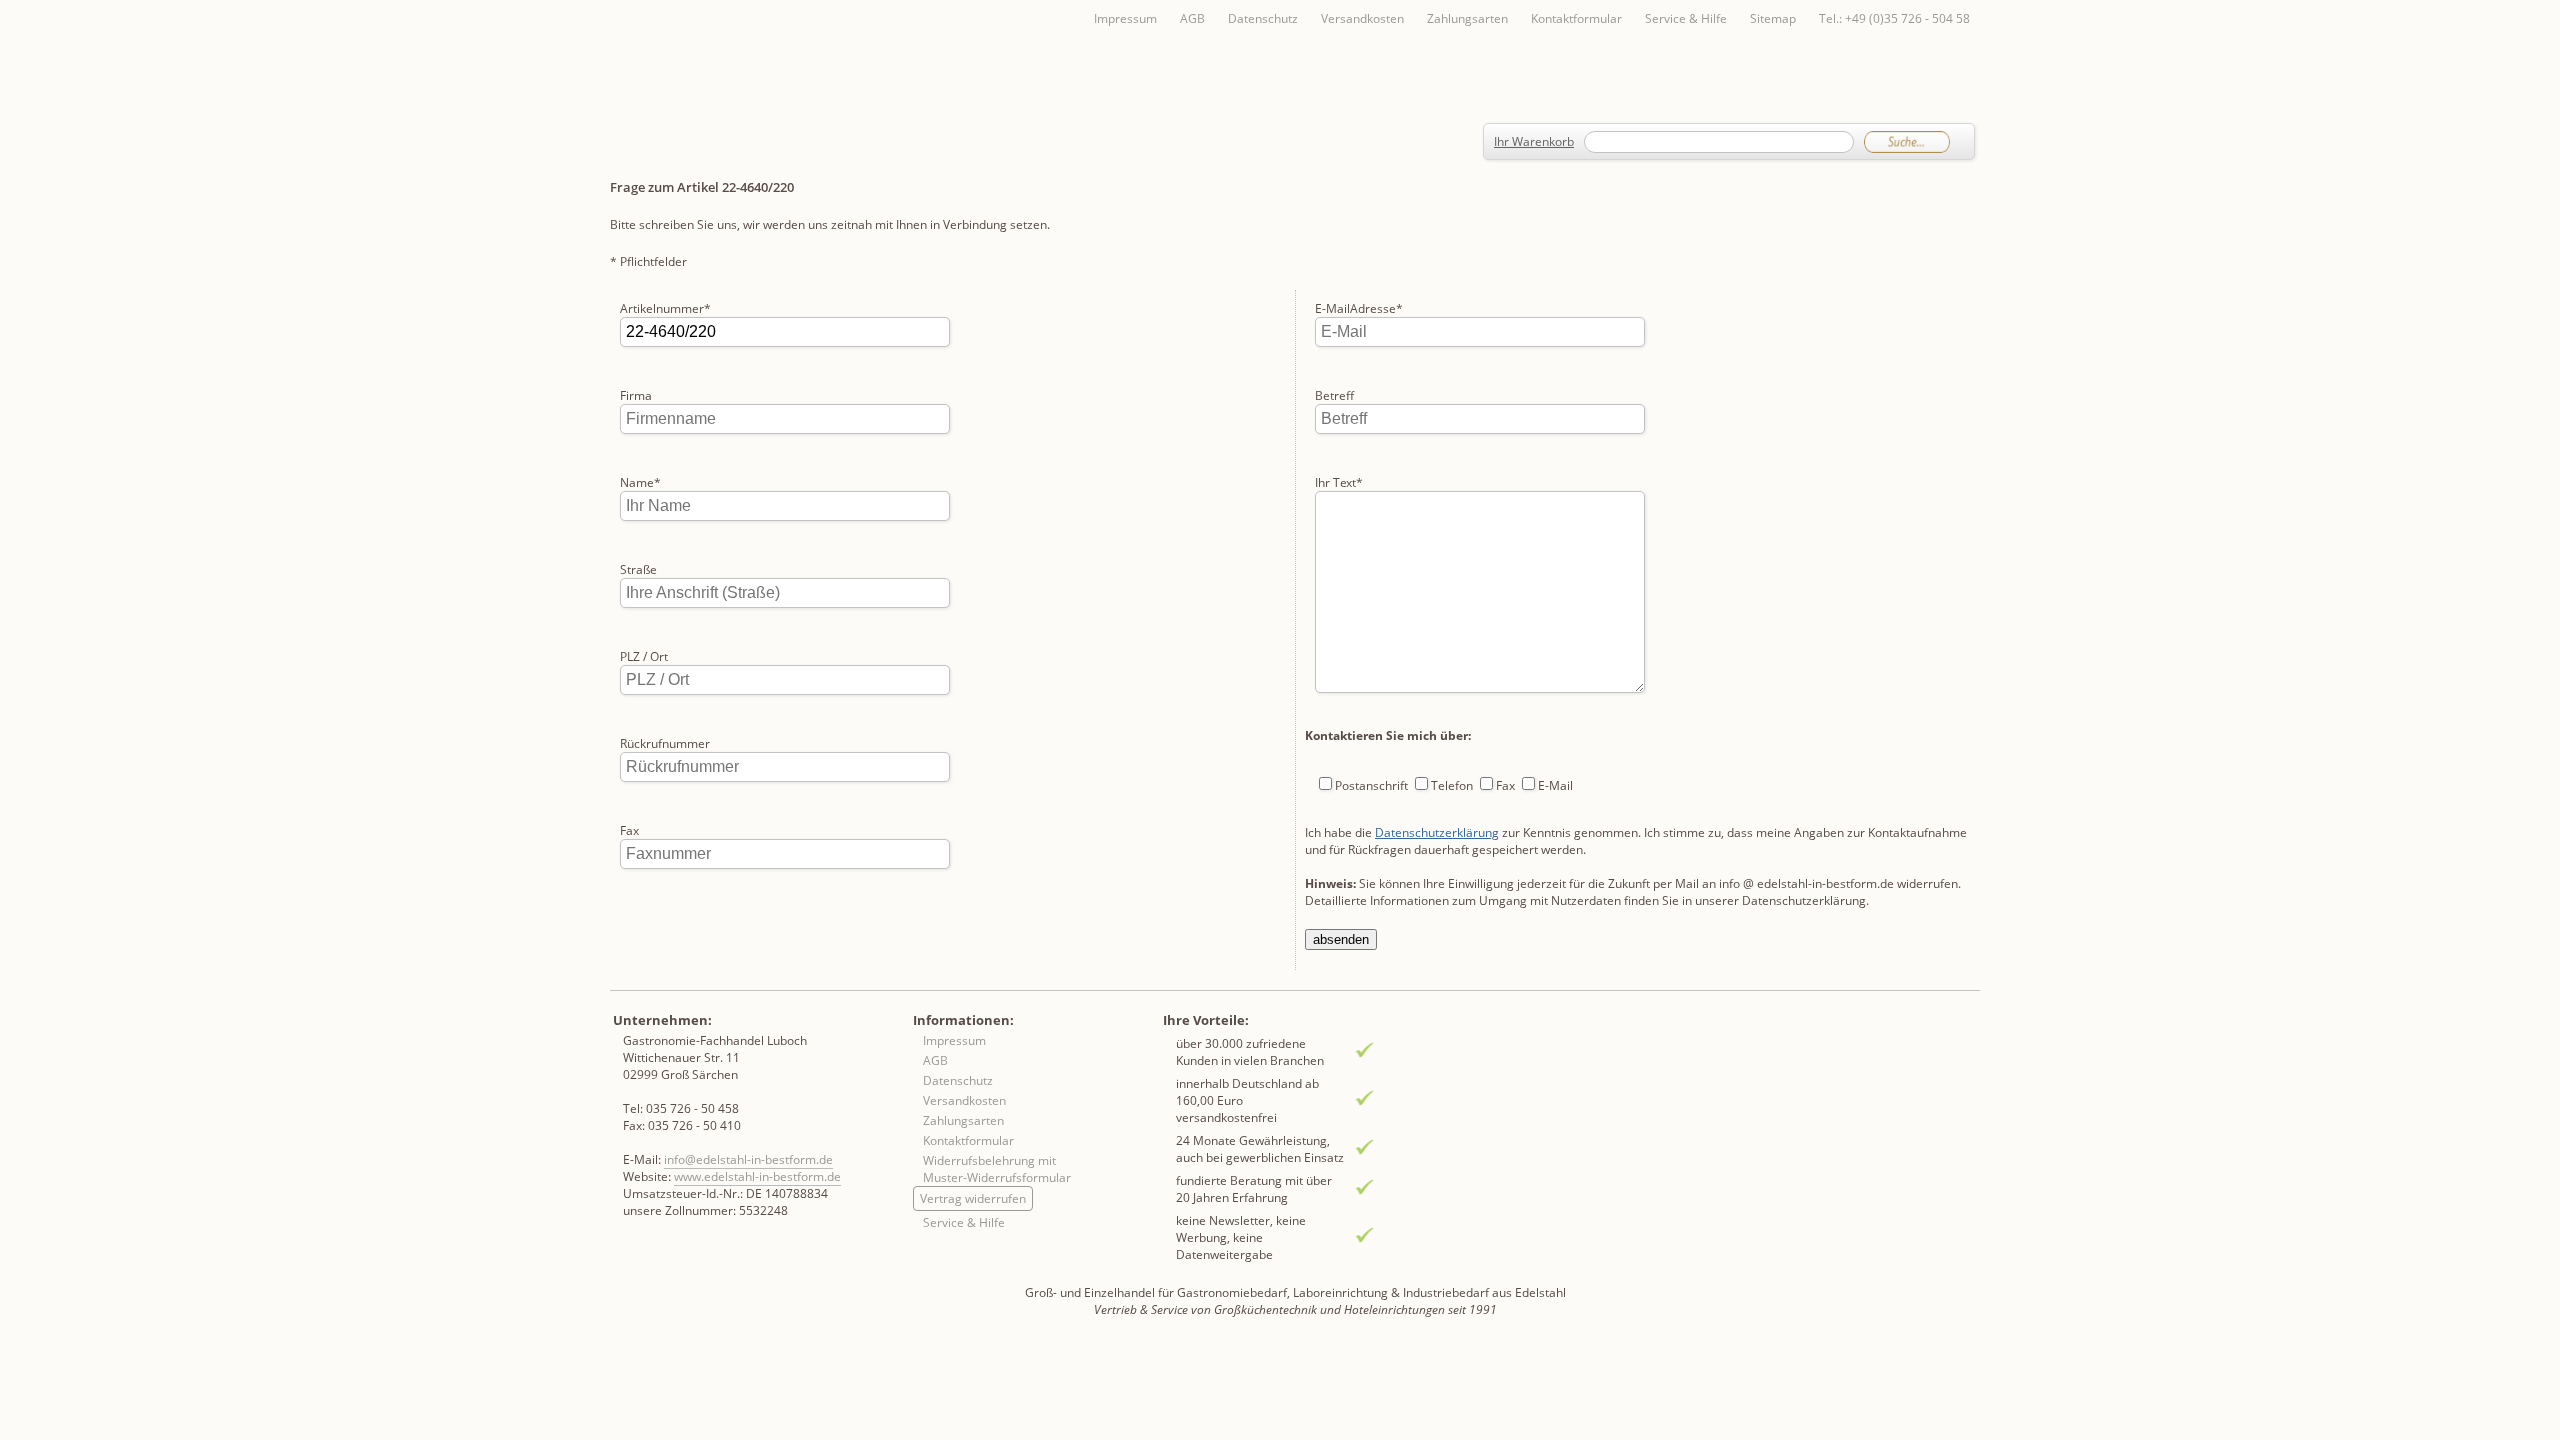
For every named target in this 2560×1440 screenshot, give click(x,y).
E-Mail (1555, 785)
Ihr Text (1339, 482)
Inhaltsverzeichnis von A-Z (810, 52)
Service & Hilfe (1686, 18)
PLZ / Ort (644, 656)
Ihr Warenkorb (1534, 141)
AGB (1192, 18)
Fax (629, 830)
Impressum (1125, 18)
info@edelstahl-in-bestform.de (748, 1159)
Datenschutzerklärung (1437, 832)
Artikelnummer (665, 308)
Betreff (1334, 395)
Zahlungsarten (1467, 18)
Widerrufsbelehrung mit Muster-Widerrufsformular (997, 1169)
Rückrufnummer (665, 743)
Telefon (1452, 785)
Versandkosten (1362, 18)
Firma (636, 395)
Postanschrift (1371, 785)
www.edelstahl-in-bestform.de (757, 1176)
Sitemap (1773, 18)
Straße (638, 569)
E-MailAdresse (1359, 308)
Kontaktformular (1576, 18)
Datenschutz (1263, 18)
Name (640, 482)
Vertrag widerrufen (973, 1198)
